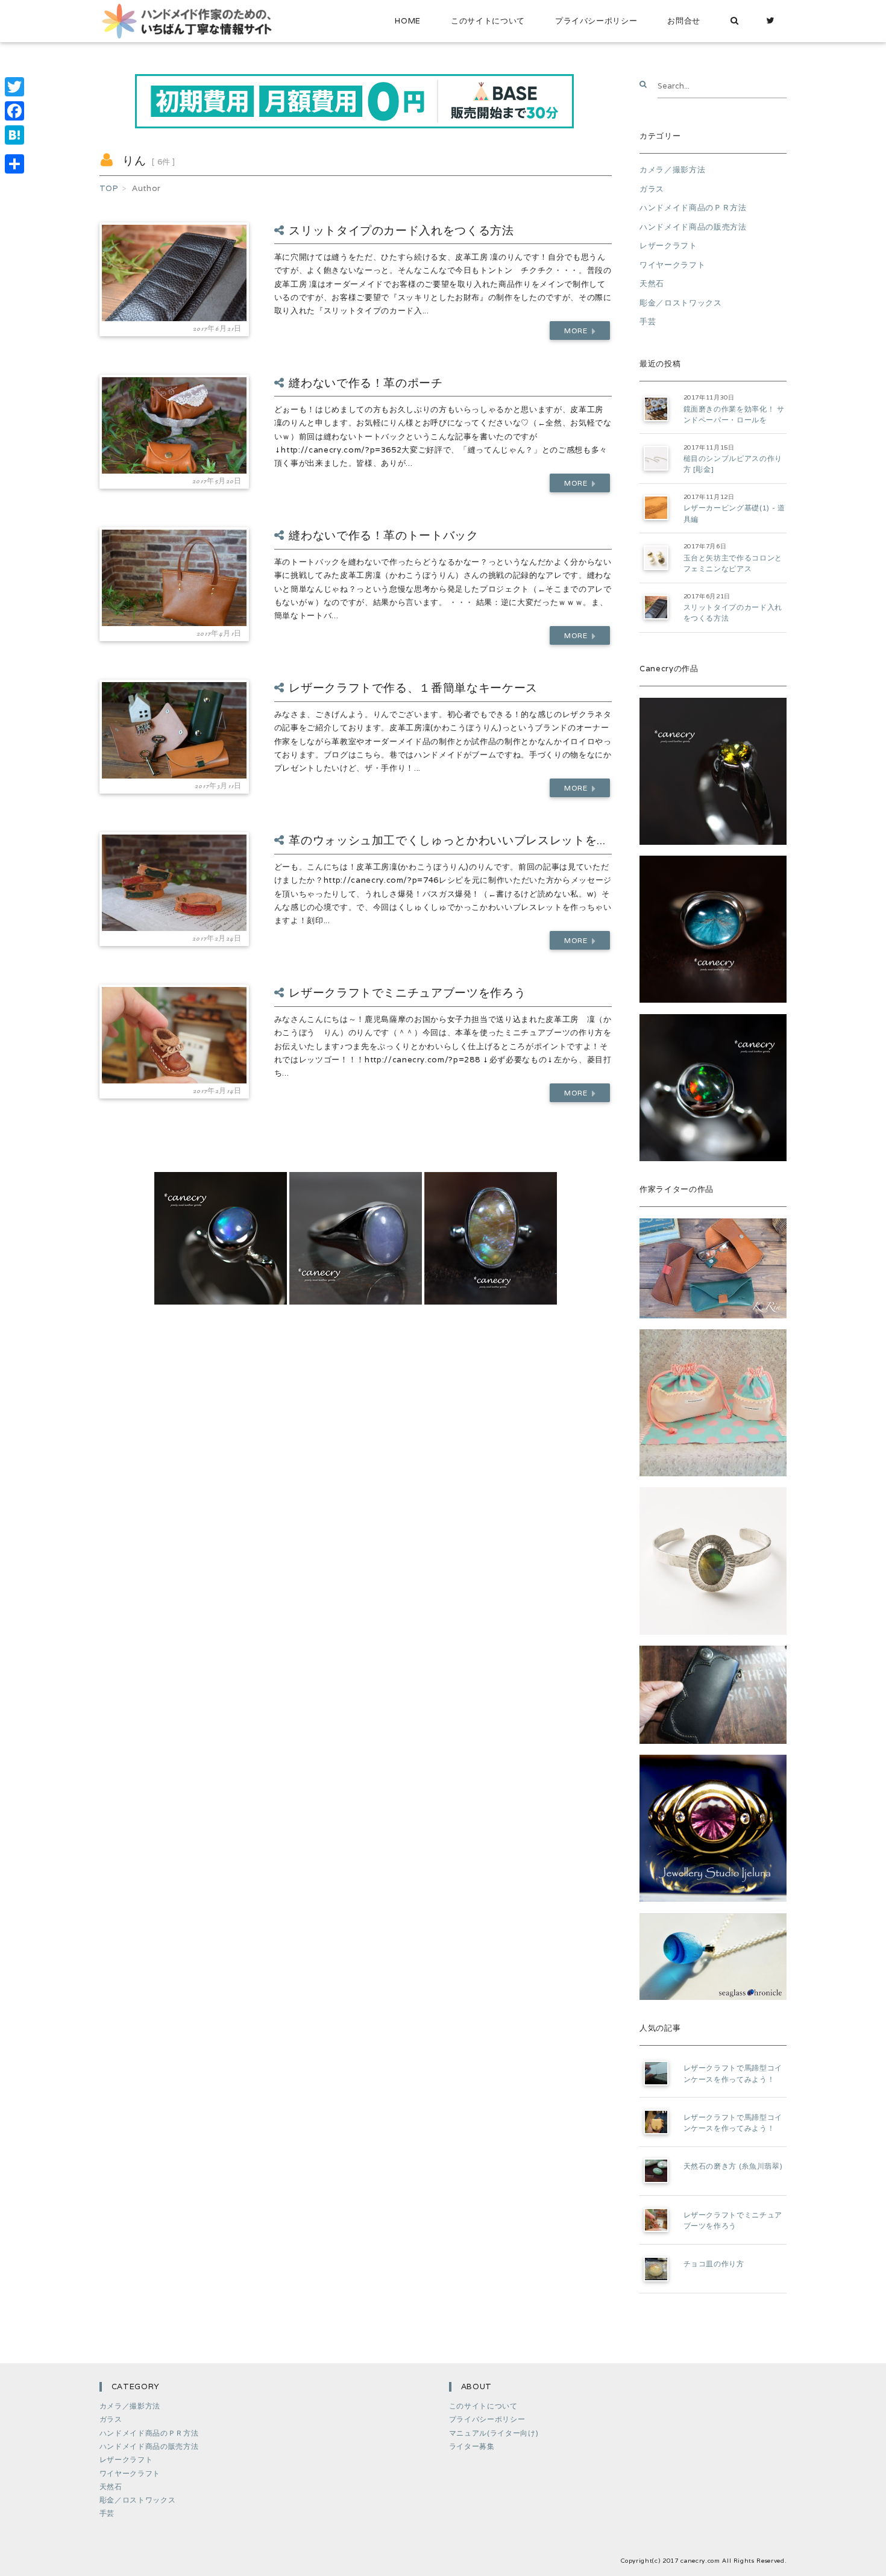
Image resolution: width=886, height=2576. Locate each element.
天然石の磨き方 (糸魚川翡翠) (733, 2166)
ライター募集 (472, 2446)
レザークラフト (668, 246)
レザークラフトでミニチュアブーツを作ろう (407, 992)
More (577, 331)
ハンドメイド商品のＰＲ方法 (693, 208)
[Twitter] (771, 21)
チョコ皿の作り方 (714, 2264)
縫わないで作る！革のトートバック (384, 535)
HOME (408, 21)
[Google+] (14, 149)
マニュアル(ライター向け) (494, 2433)
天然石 (652, 284)
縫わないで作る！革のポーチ (366, 383)
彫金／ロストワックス (681, 303)
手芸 (648, 321)
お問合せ (684, 21)
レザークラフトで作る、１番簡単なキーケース (413, 688)
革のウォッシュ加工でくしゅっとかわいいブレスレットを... (447, 840)
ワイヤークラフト (672, 265)
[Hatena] (14, 135)
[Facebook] (14, 111)
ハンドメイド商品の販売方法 (693, 227)
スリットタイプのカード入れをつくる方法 (401, 230)
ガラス (652, 189)
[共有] (14, 164)
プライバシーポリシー (596, 21)
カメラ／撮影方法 (672, 170)
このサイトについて (488, 21)
